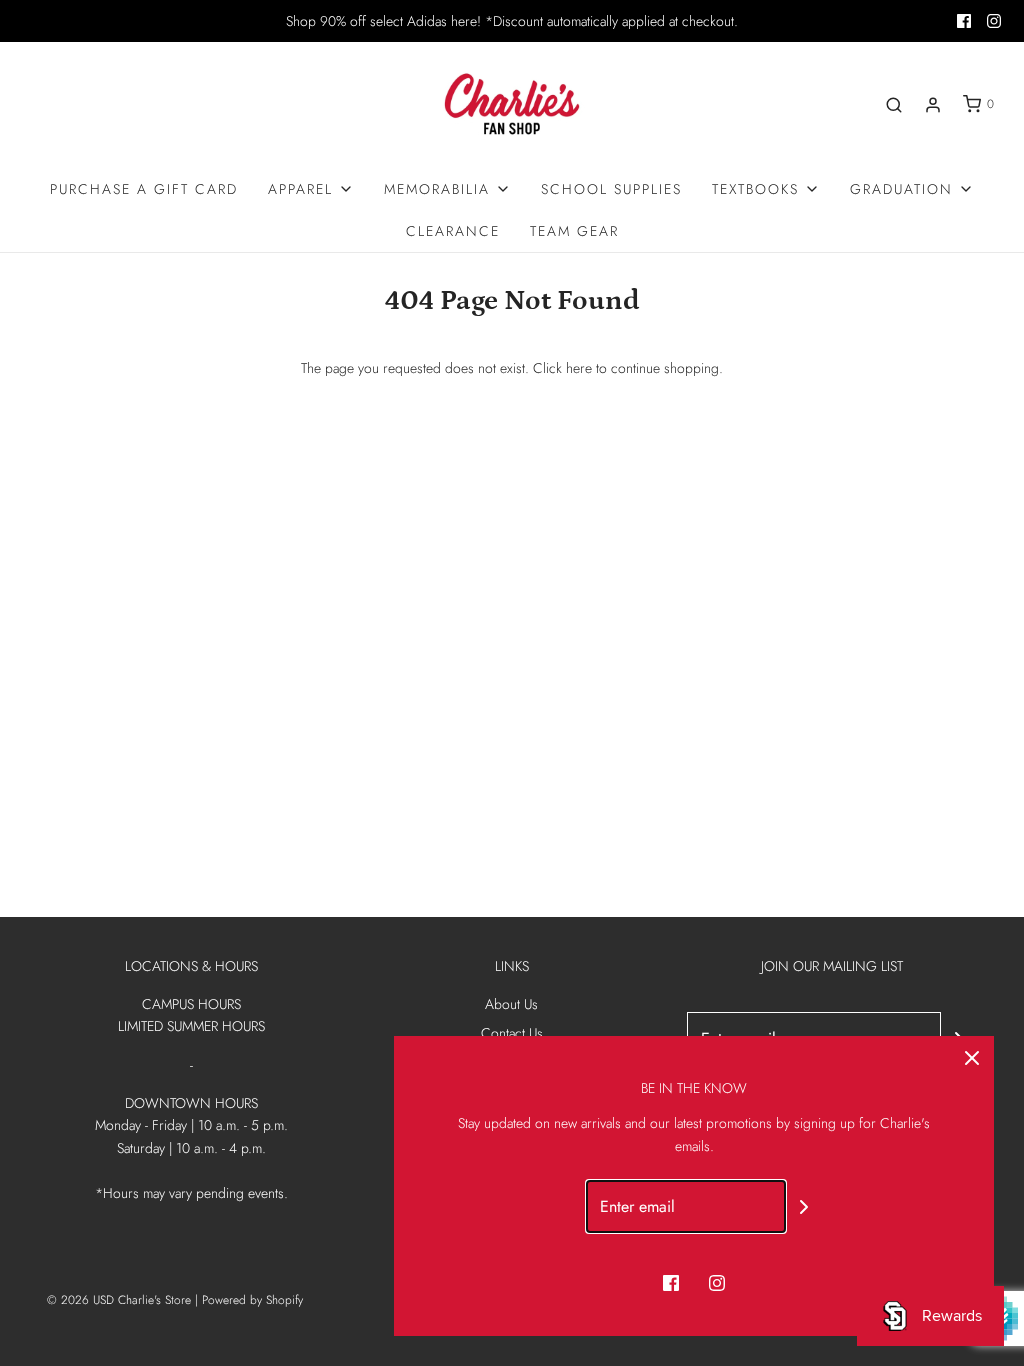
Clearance (453, 231)
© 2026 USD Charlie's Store (119, 1300)
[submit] (804, 1206)
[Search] (894, 105)
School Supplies (611, 189)
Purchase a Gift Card (144, 189)
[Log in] (933, 105)
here (579, 368)
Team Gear (574, 231)
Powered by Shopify (252, 1300)
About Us (511, 1004)
